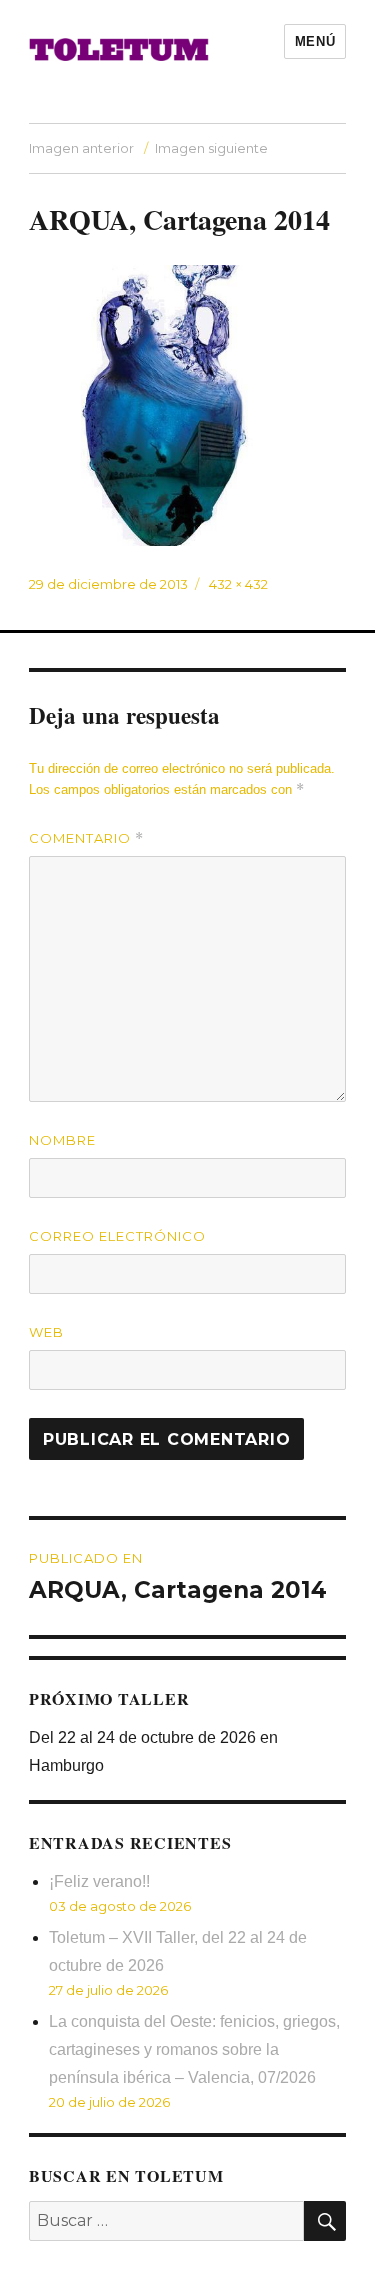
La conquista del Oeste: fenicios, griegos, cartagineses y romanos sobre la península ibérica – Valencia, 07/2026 (194, 2049)
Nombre (62, 1140)
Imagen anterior (81, 148)
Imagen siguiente (211, 148)
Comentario (86, 838)
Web (46, 1332)
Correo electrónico (117, 1236)
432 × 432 (238, 584)
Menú (315, 41)
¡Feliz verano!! (99, 1881)
